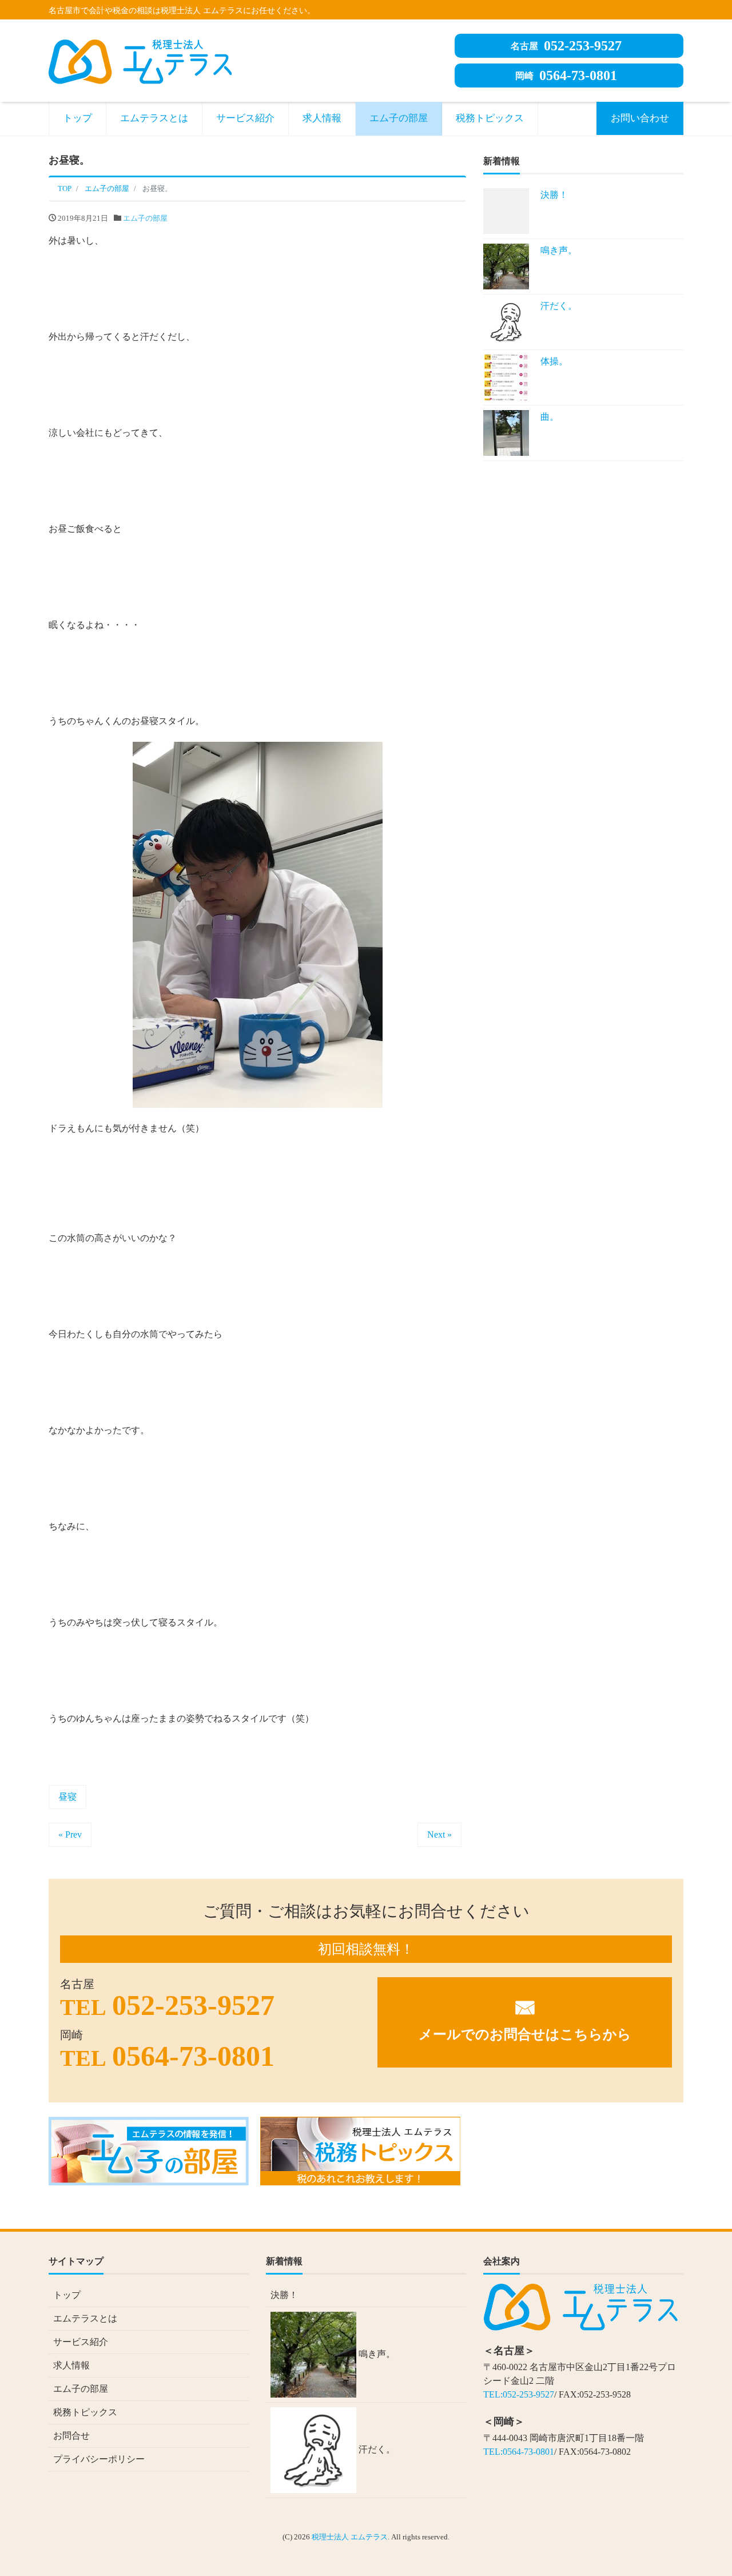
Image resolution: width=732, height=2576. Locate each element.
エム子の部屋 (399, 118)
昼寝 (67, 1797)
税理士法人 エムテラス (350, 2537)
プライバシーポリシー (99, 2459)
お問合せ (71, 2436)
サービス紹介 (245, 118)
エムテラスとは (154, 118)
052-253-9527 (566, 46)
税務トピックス (490, 118)
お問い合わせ (640, 118)
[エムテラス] (140, 60)
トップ (77, 118)
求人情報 (322, 118)
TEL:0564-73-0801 (519, 2452)
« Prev (70, 1834)
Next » (439, 1834)
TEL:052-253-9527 (519, 2394)
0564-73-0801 (566, 75)
